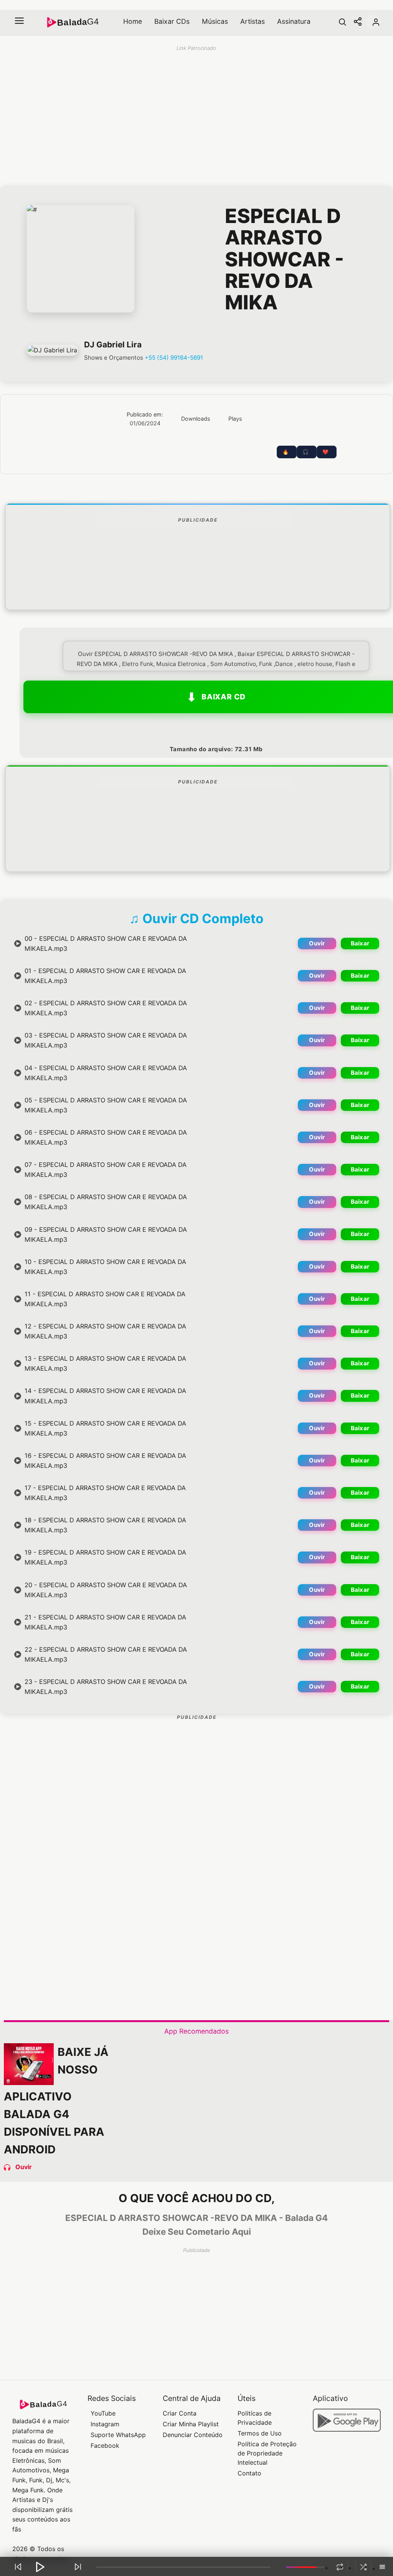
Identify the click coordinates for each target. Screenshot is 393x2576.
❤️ (325, 452)
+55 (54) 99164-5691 (174, 358)
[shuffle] (363, 2567)
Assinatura (294, 21)
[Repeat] (340, 2567)
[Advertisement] (198, 587)
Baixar (360, 943)
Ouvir (317, 943)
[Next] (78, 2567)
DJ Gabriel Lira (113, 345)
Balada (78, 22)
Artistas (253, 21)
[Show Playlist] (382, 2568)
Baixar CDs (172, 21)
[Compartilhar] (358, 22)
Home (133, 21)
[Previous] (18, 2567)
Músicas (215, 21)
